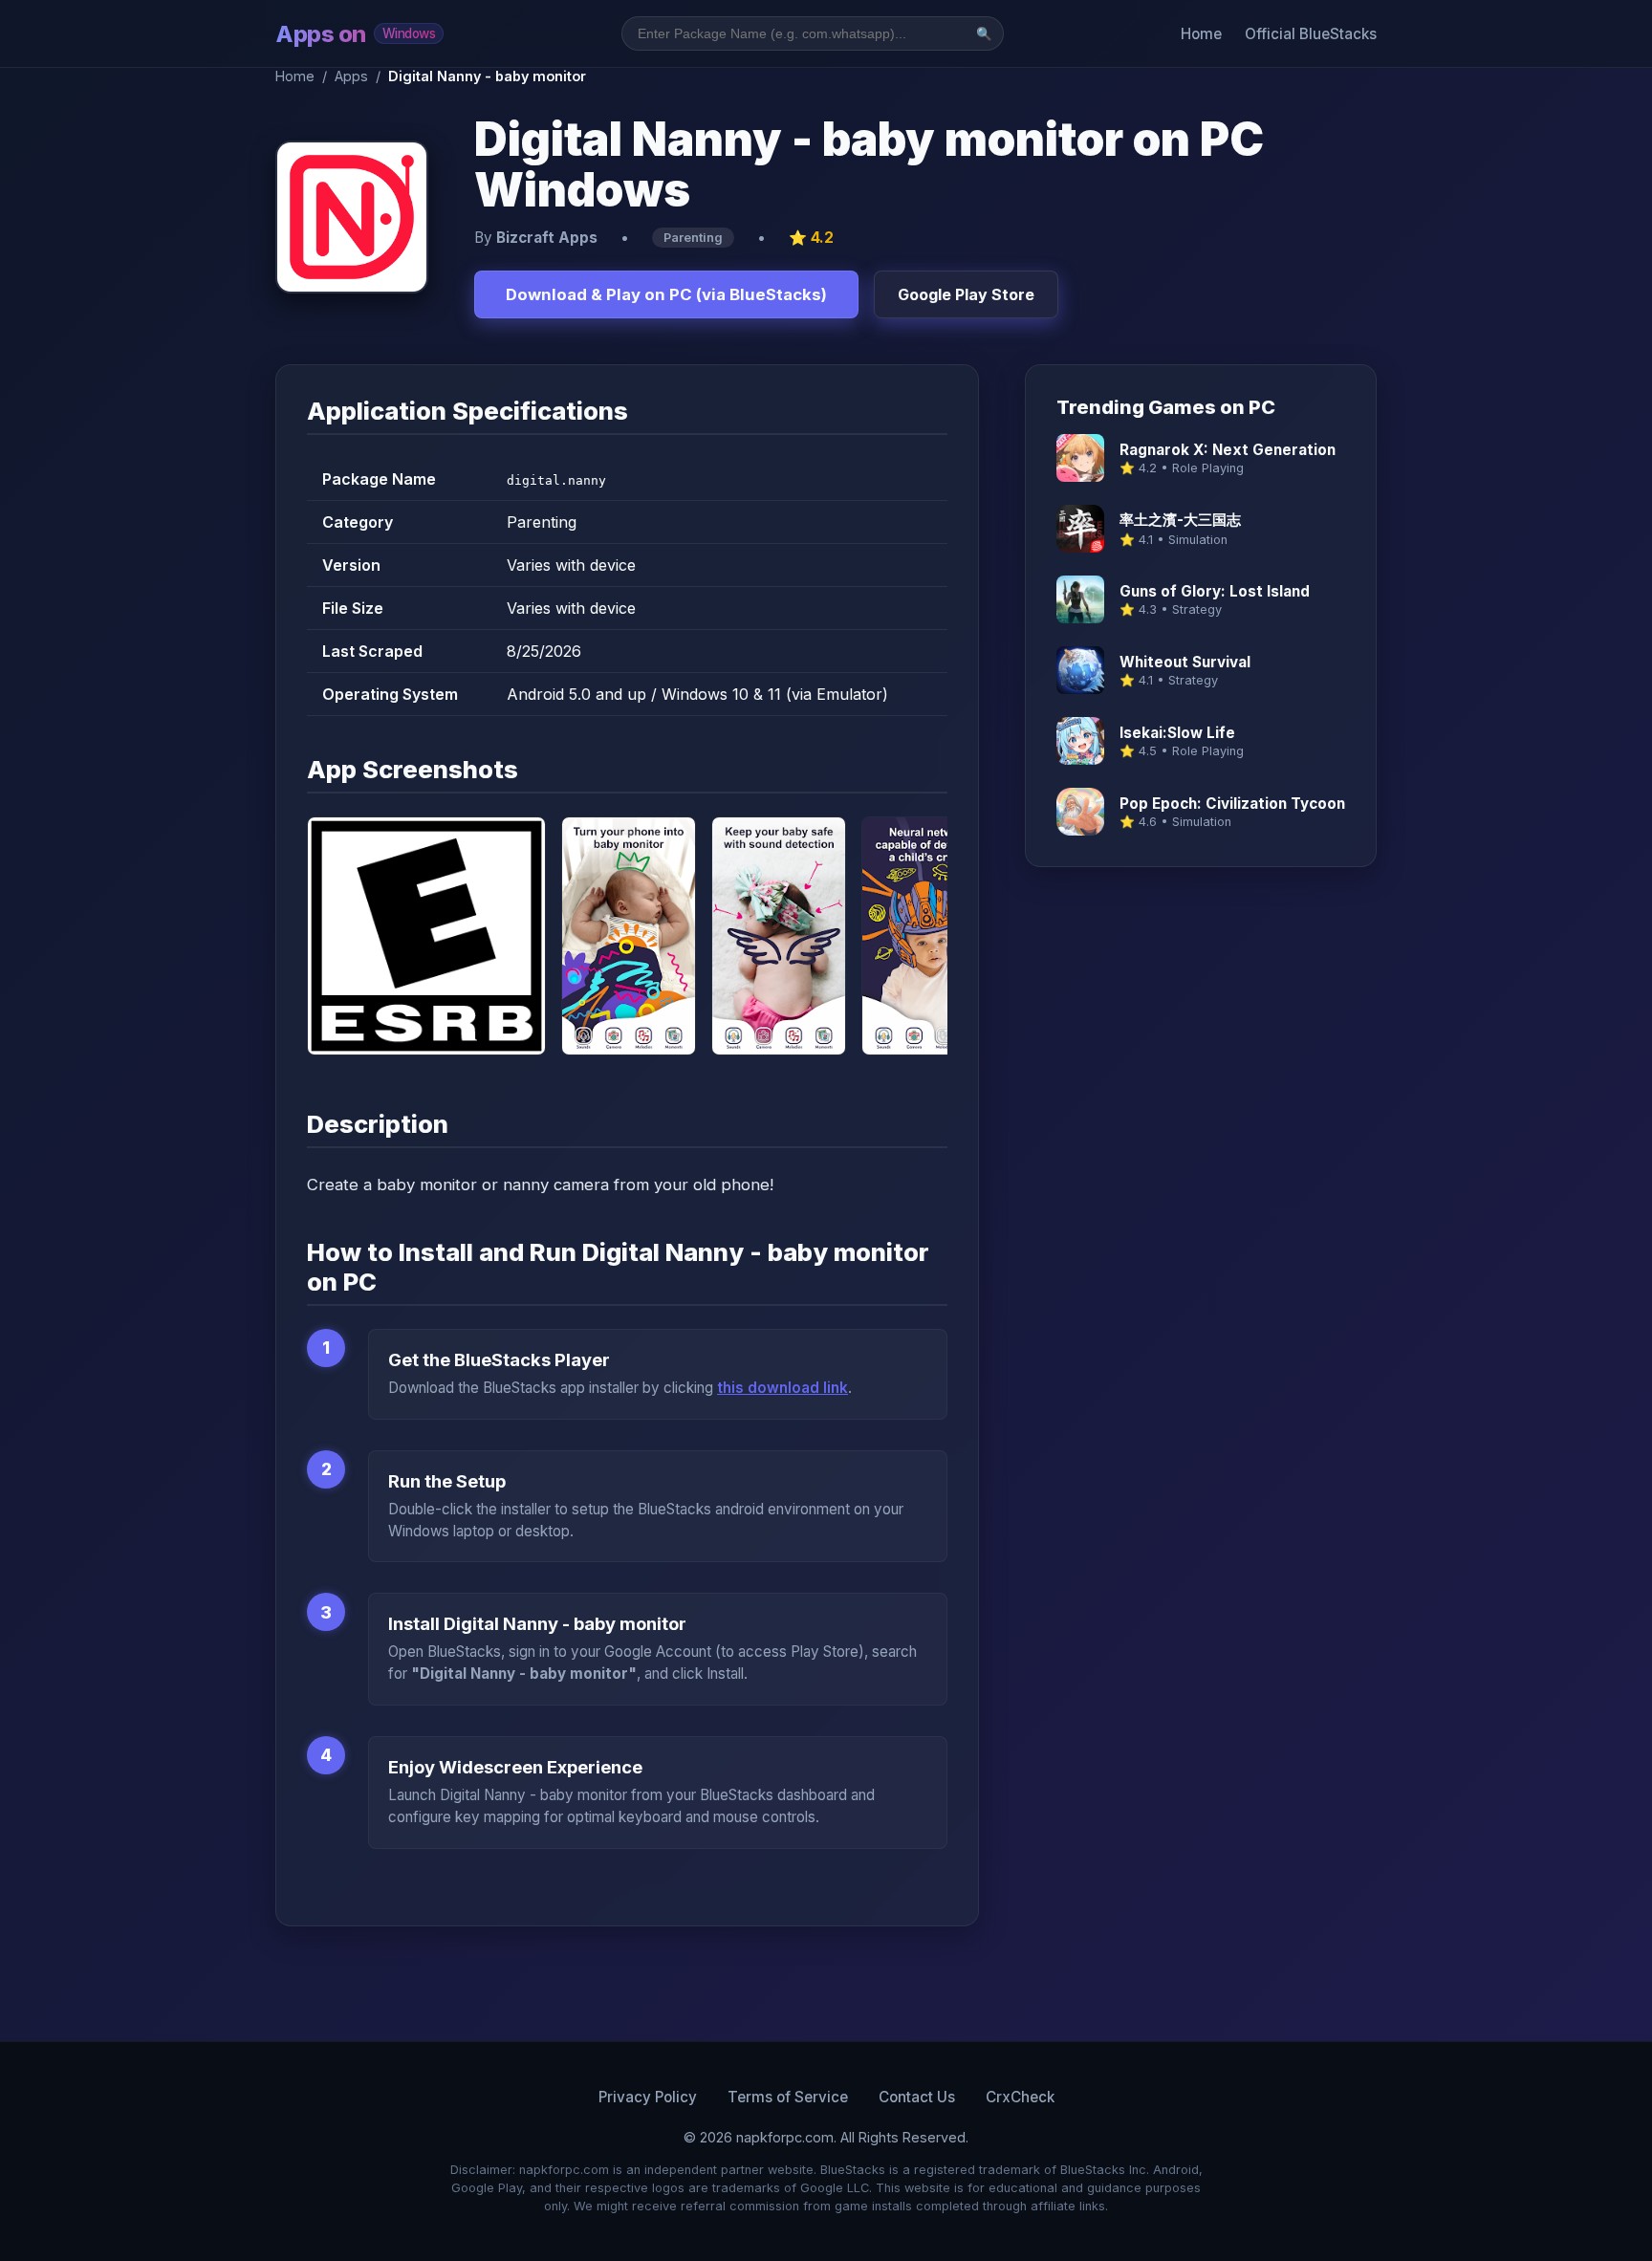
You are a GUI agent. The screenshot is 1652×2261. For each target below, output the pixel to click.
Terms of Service (788, 2097)
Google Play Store (966, 294)
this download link (783, 1388)
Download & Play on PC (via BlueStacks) (666, 294)
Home (1201, 34)
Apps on (355, 34)
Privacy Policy (648, 2097)
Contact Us (917, 2097)
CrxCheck (1020, 2097)
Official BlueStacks (1311, 34)
